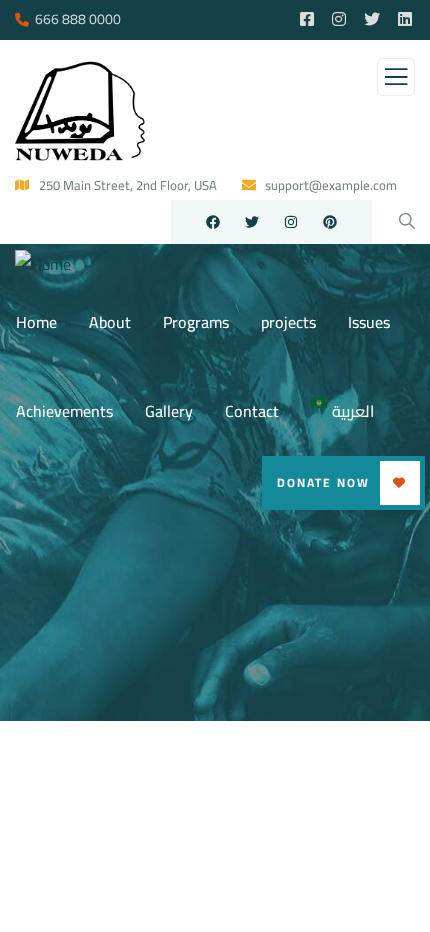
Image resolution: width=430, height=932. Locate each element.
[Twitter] (252, 222)
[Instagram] (291, 222)
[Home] (43, 264)
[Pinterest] (330, 222)
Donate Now (323, 482)
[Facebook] (213, 222)
